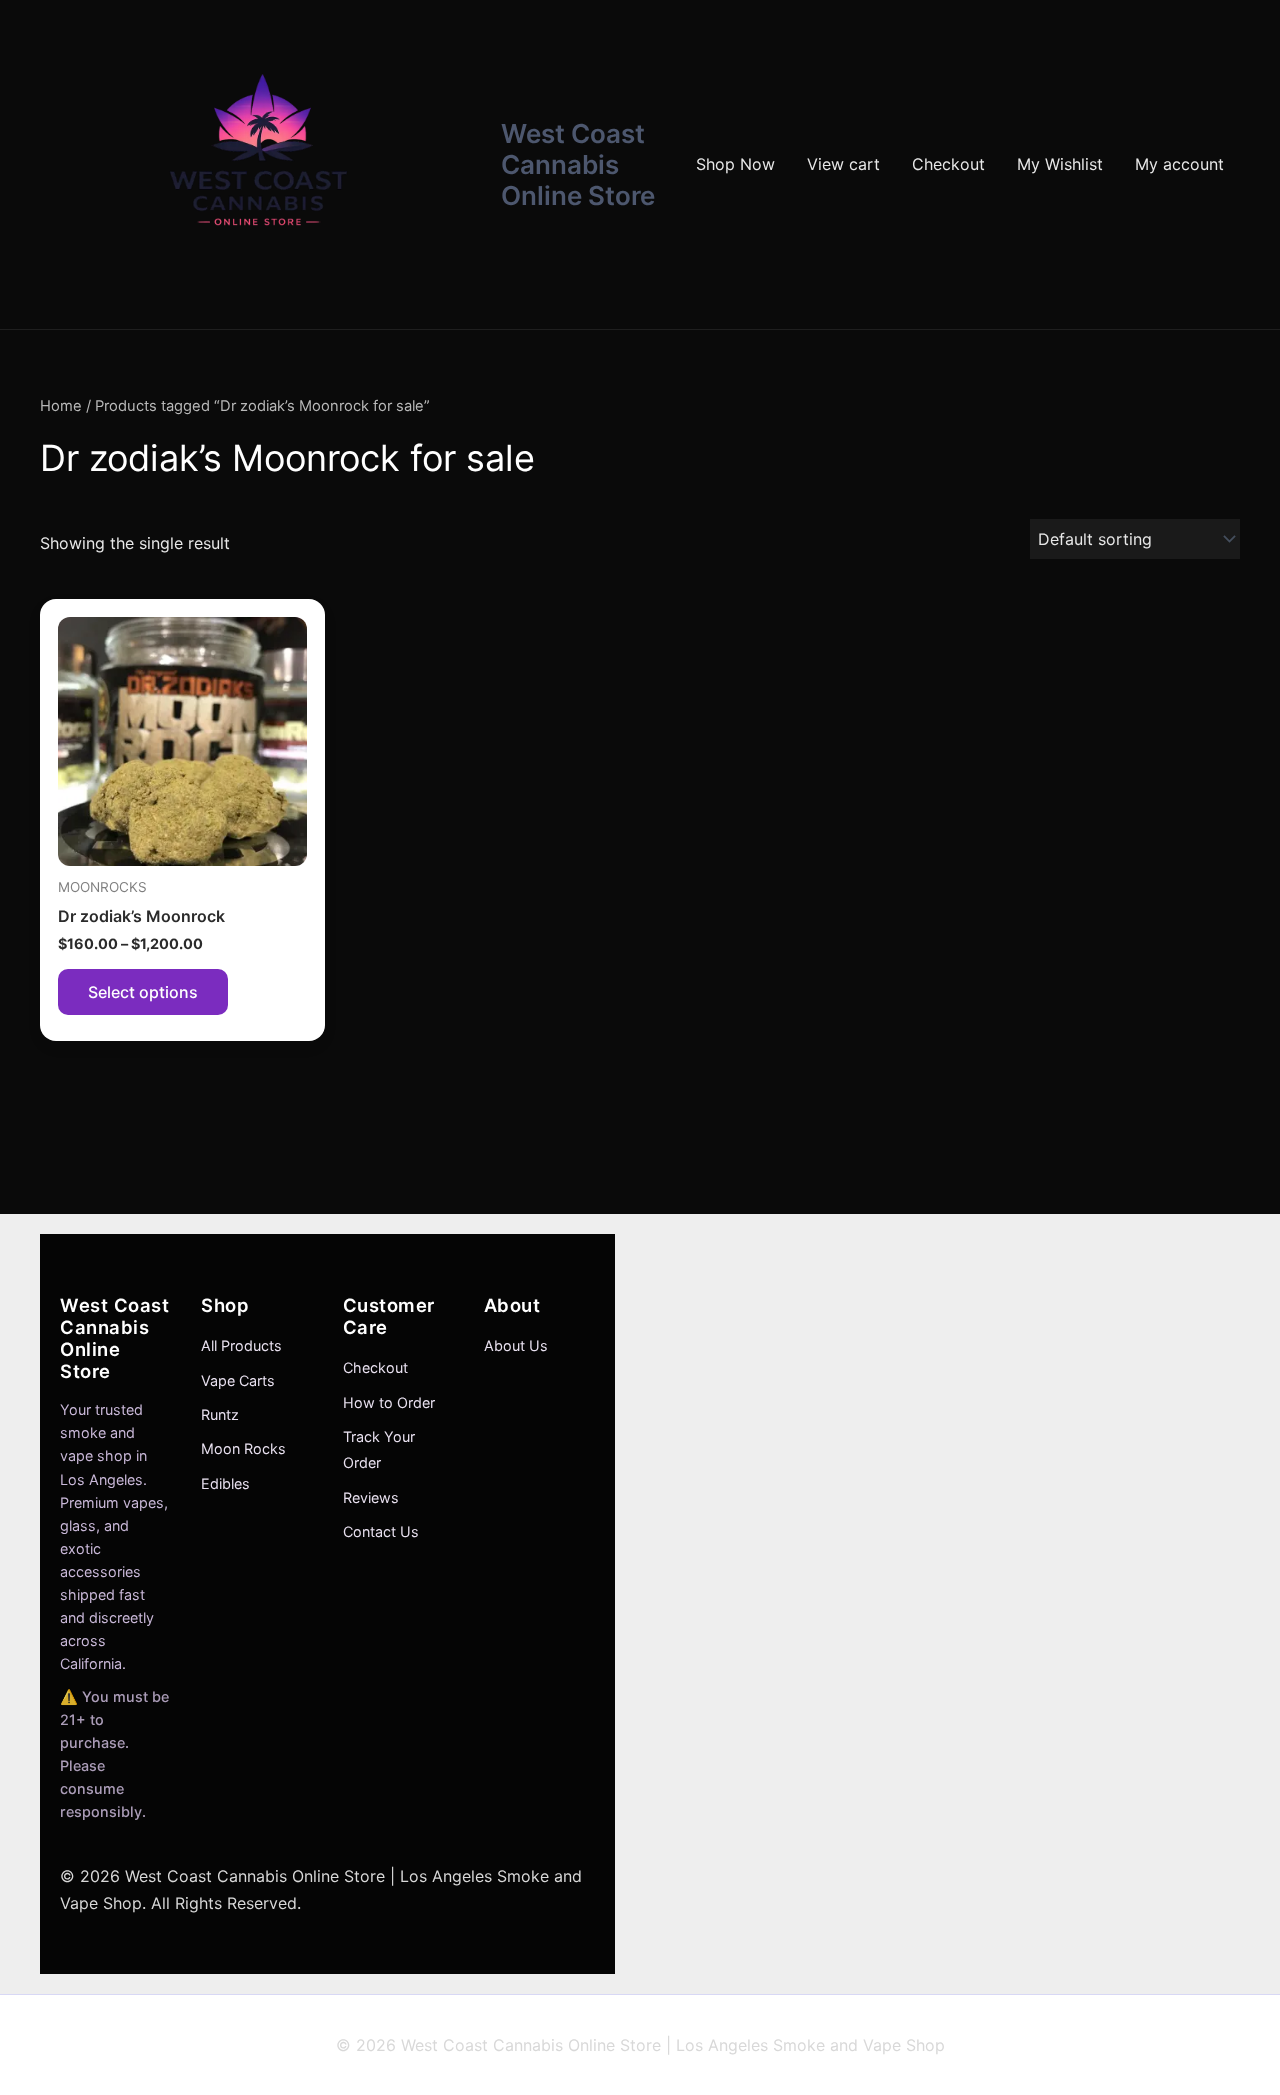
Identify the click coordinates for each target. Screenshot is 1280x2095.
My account (1179, 164)
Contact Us (381, 1531)
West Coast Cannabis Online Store (578, 164)
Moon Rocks (243, 1448)
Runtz (220, 1414)
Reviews (371, 1497)
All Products (241, 1345)
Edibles (225, 1483)
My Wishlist (1060, 164)
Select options (143, 992)
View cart (843, 164)
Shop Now (735, 164)
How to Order (389, 1402)
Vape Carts (238, 1380)
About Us (516, 1345)
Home (61, 406)
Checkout (948, 164)
